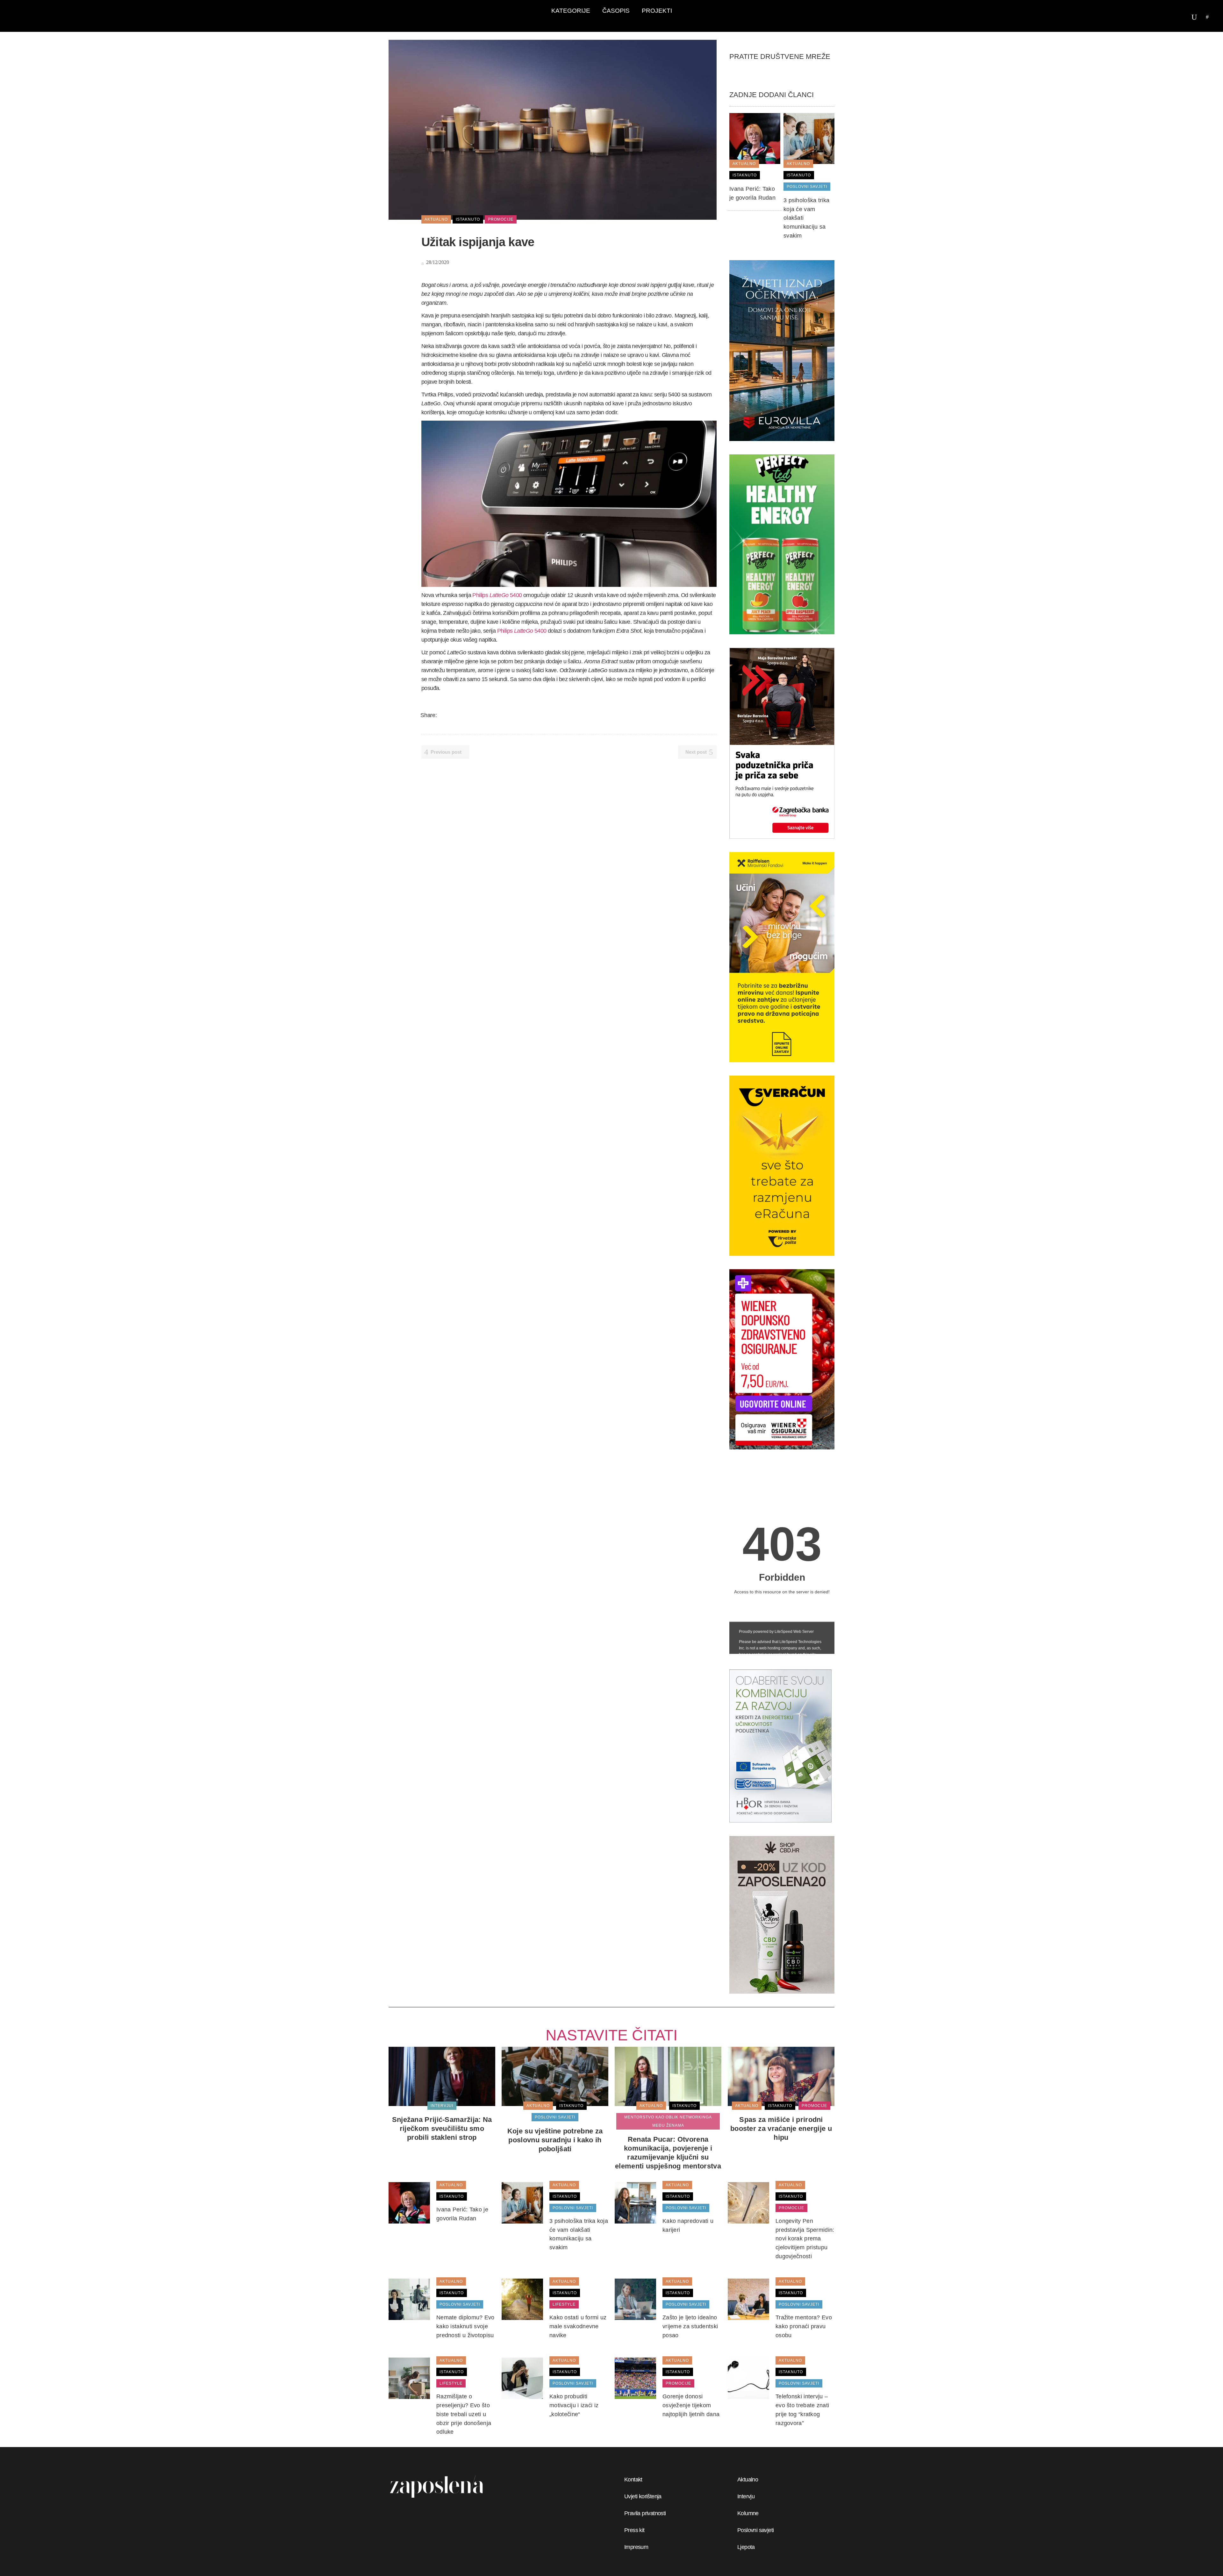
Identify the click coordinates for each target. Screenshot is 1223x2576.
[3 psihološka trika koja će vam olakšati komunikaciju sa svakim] (809, 138)
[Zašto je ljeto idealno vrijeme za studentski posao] (635, 2299)
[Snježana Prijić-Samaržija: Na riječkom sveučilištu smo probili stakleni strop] (442, 2076)
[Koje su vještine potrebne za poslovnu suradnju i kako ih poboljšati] (555, 2076)
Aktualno (748, 2480)
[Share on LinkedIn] (468, 715)
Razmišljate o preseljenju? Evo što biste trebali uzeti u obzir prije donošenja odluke (464, 2414)
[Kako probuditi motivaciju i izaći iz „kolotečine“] (522, 2378)
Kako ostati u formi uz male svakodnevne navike (578, 2326)
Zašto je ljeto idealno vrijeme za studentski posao (690, 2326)
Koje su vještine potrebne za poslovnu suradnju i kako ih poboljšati (555, 2140)
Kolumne (748, 2513)
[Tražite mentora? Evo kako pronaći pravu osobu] (748, 2299)
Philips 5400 (497, 595)
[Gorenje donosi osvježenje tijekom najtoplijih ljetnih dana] (635, 2378)
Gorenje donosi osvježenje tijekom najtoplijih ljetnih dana (691, 2405)
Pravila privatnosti (645, 2513)
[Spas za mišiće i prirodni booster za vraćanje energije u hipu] (781, 2076)
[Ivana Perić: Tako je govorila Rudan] (755, 138)
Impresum (636, 2547)
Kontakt (633, 2480)
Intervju (746, 2496)
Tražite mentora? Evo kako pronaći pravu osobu (804, 2326)
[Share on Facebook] (443, 715)
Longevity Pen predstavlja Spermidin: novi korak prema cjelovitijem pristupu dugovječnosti (805, 2239)
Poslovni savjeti (755, 2530)
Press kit (634, 2530)
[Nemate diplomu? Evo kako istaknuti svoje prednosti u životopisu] (409, 2299)
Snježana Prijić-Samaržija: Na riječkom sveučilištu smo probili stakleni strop (442, 2128)
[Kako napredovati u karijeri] (635, 2202)
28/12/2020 (437, 262)
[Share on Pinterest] (484, 715)
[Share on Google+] (459, 715)
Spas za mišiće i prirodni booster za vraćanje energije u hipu (781, 2128)
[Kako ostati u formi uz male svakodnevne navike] (522, 2299)
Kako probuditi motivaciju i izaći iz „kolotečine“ (574, 2405)
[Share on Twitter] (451, 715)
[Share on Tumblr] (476, 715)
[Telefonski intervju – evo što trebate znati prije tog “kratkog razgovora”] (748, 2378)
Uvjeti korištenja (643, 2496)
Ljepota (746, 2547)
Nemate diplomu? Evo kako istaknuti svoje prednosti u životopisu (465, 2326)
